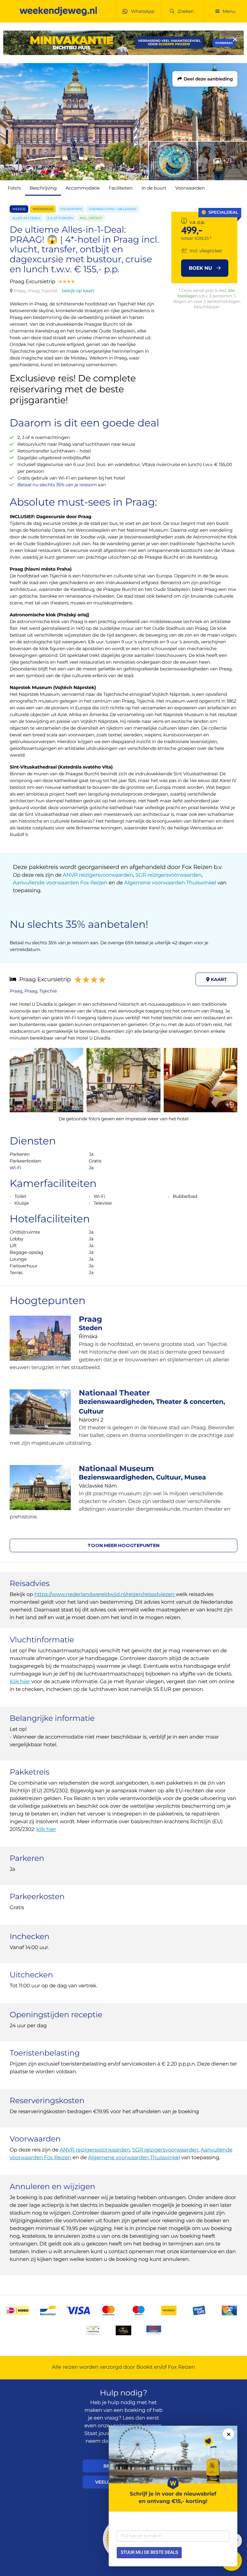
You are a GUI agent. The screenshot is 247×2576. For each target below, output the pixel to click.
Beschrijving (43, 188)
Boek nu (201, 268)
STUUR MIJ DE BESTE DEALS (149, 2553)
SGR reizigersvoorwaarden (169, 875)
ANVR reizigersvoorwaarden (98, 875)
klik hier (46, 1829)
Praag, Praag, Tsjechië (33, 991)
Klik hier (20, 1682)
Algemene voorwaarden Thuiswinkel (170, 883)
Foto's (14, 188)
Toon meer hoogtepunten (123, 1545)
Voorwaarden (190, 188)
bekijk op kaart (78, 291)
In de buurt (154, 188)
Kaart (218, 979)
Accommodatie (83, 188)
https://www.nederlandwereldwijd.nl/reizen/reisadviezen (105, 1595)
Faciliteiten (121, 188)
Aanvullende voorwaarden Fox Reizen (60, 883)
